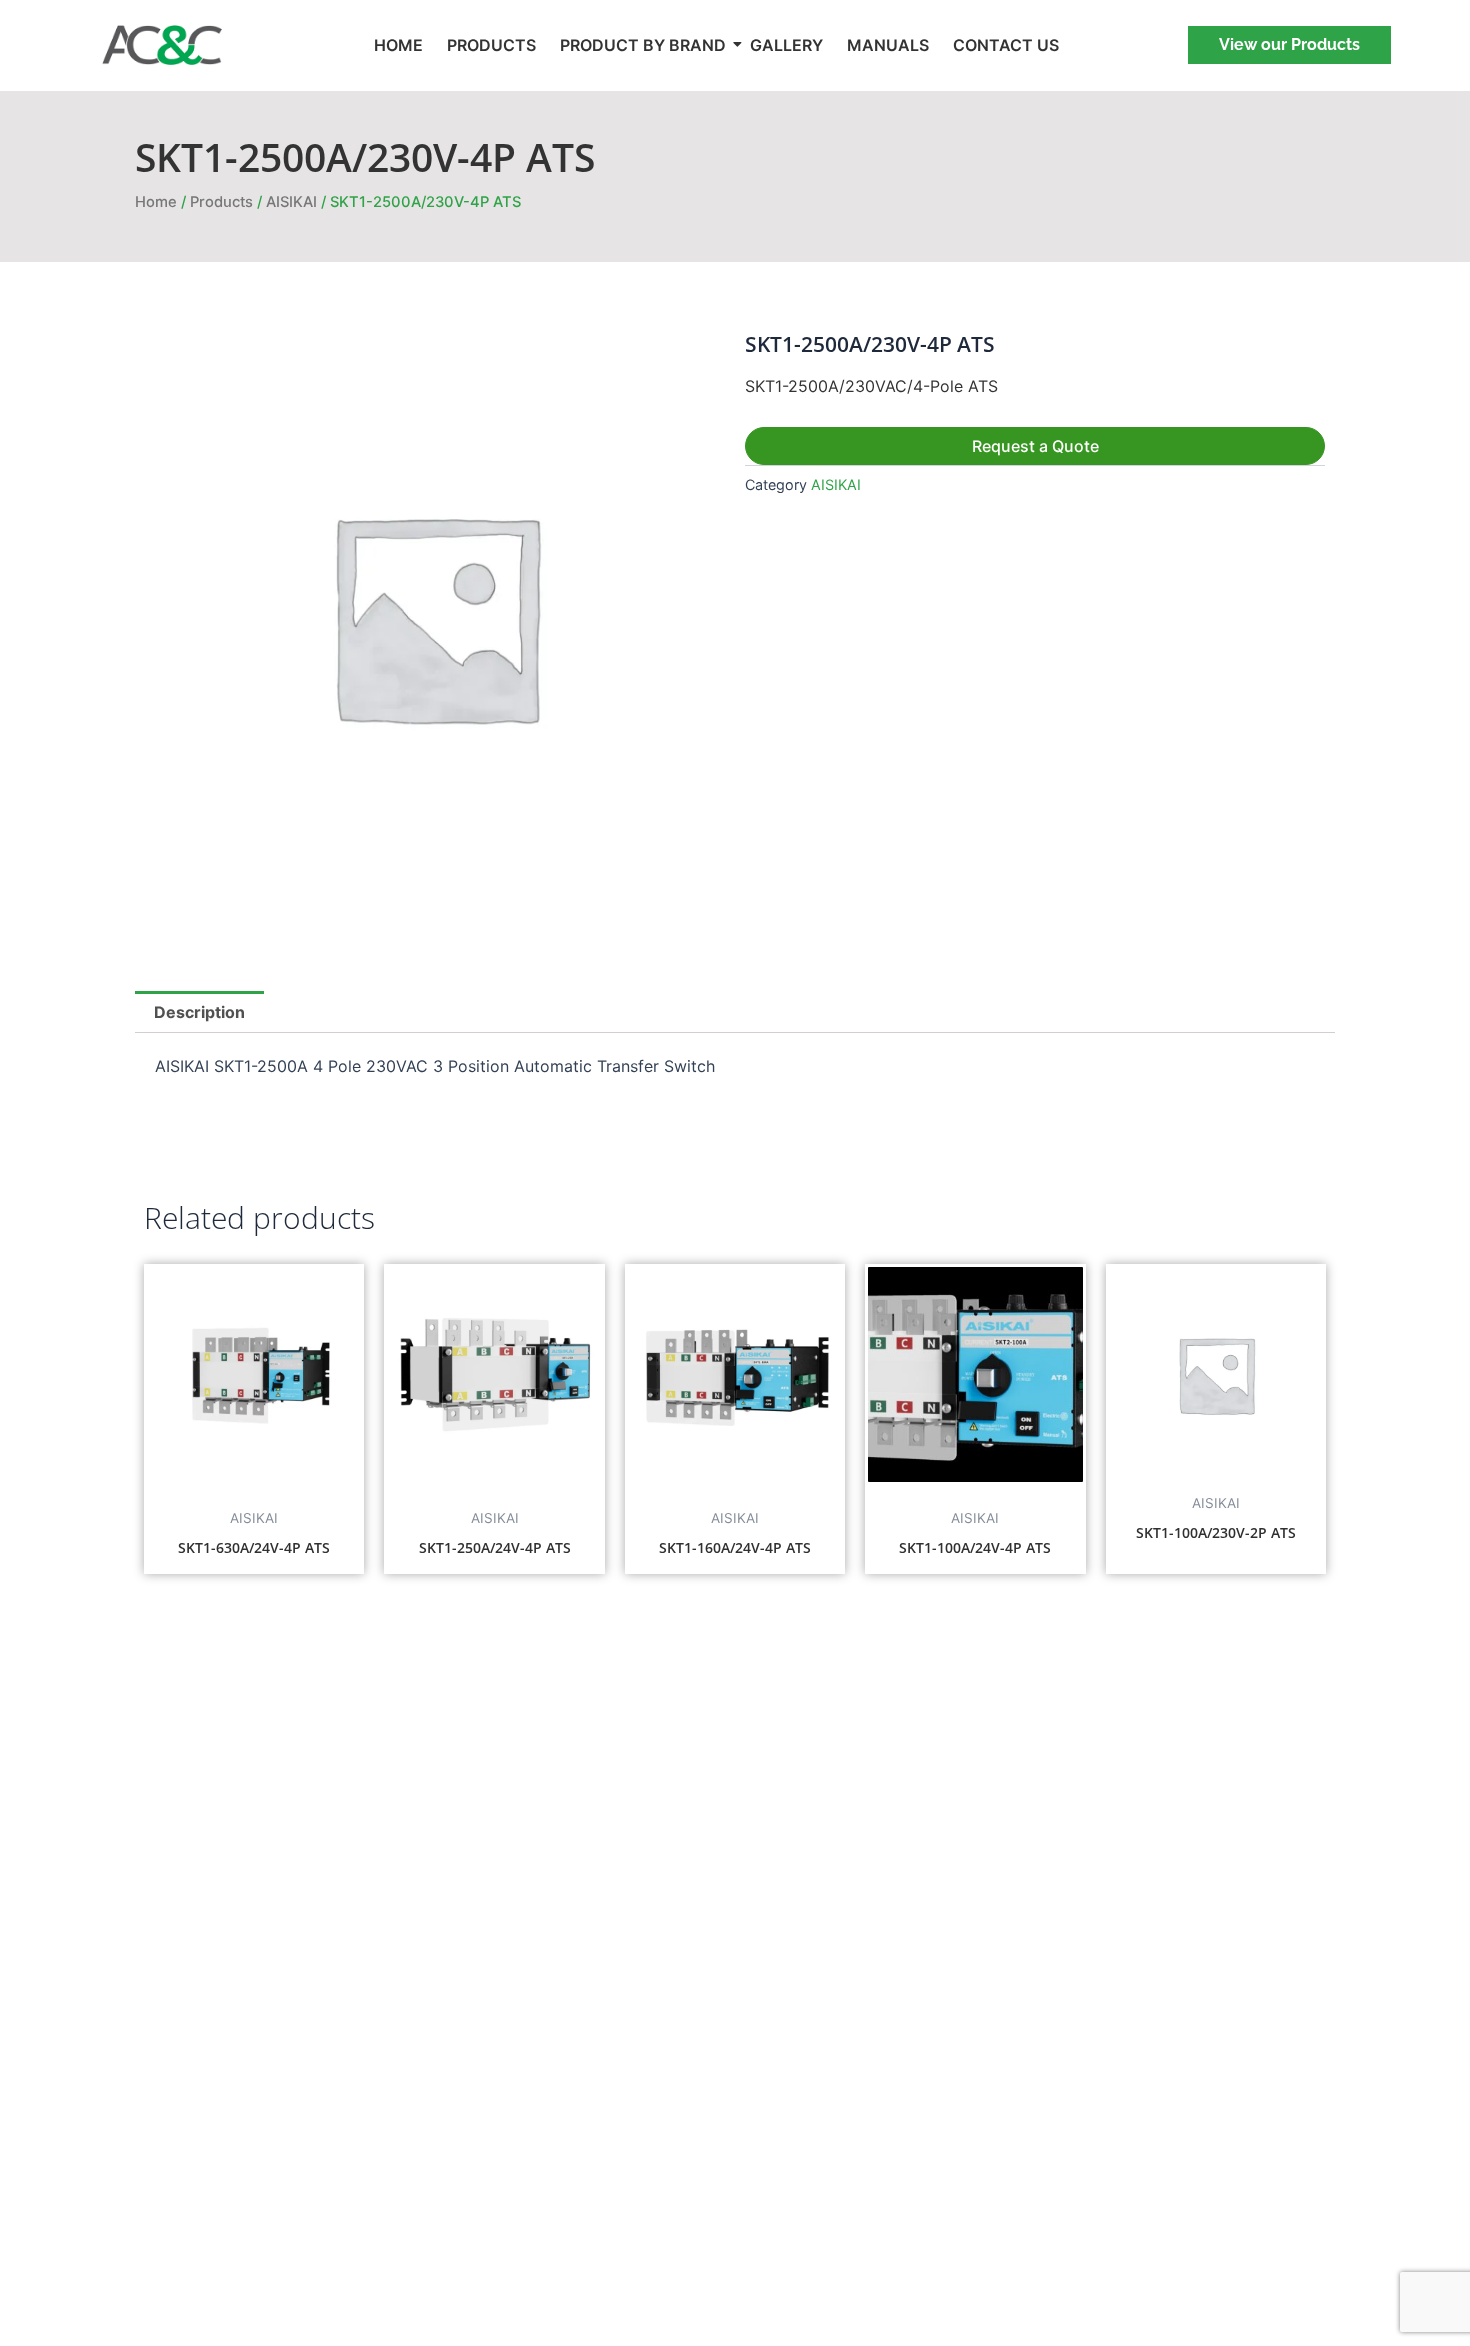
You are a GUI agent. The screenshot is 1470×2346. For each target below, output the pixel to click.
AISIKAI (291, 202)
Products (491, 45)
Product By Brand (643, 45)
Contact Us (1006, 45)
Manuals (888, 45)
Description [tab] (199, 1012)
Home (398, 45)
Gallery (786, 45)
